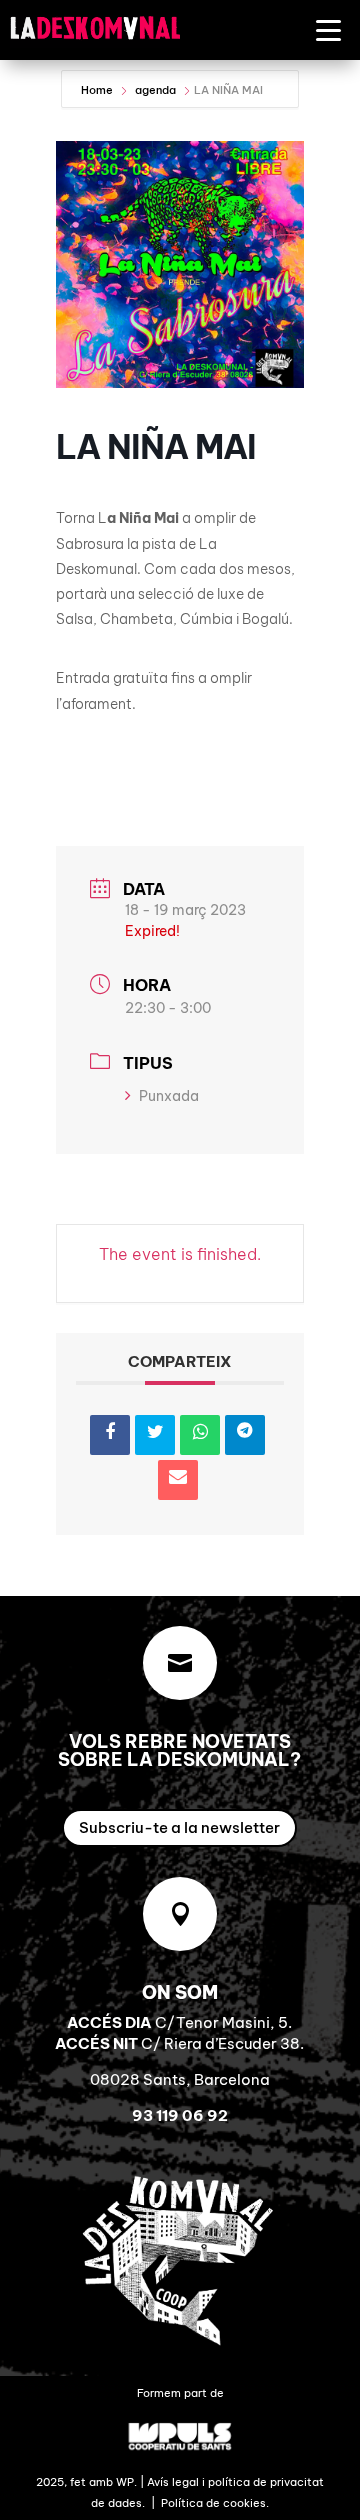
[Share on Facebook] (110, 1435)
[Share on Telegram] (245, 1435)
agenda (155, 90)
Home (98, 90)
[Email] (178, 1480)
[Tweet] (155, 1435)
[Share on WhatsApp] (200, 1435)
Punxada (169, 1096)
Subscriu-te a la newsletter (179, 1827)
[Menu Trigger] (328, 29)
